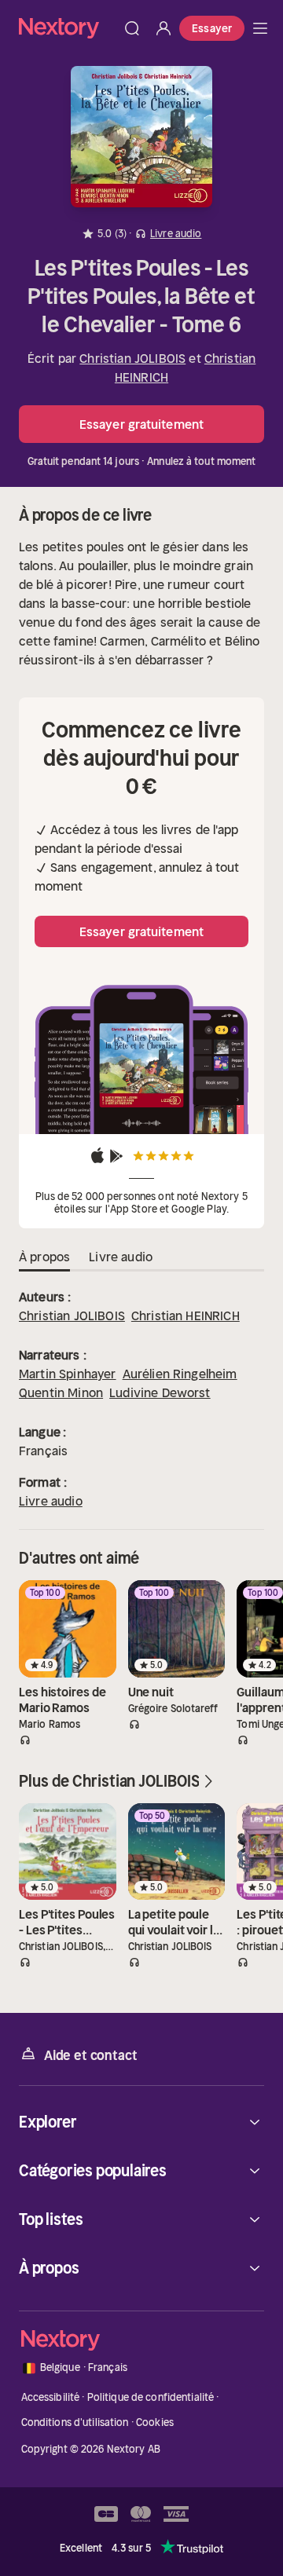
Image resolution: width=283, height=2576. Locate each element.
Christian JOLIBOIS (132, 358)
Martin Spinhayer (68, 1374)
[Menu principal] (260, 28)
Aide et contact (90, 2055)
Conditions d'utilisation (75, 2422)
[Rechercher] (132, 28)
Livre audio (51, 1501)
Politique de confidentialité (151, 2397)
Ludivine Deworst (160, 1392)
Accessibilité (51, 2397)
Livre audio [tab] (121, 1257)
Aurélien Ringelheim (180, 1374)
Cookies (155, 2422)
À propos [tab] (44, 1257)
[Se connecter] (164, 28)
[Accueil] (68, 28)
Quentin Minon (61, 1392)
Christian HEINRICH (186, 1315)
